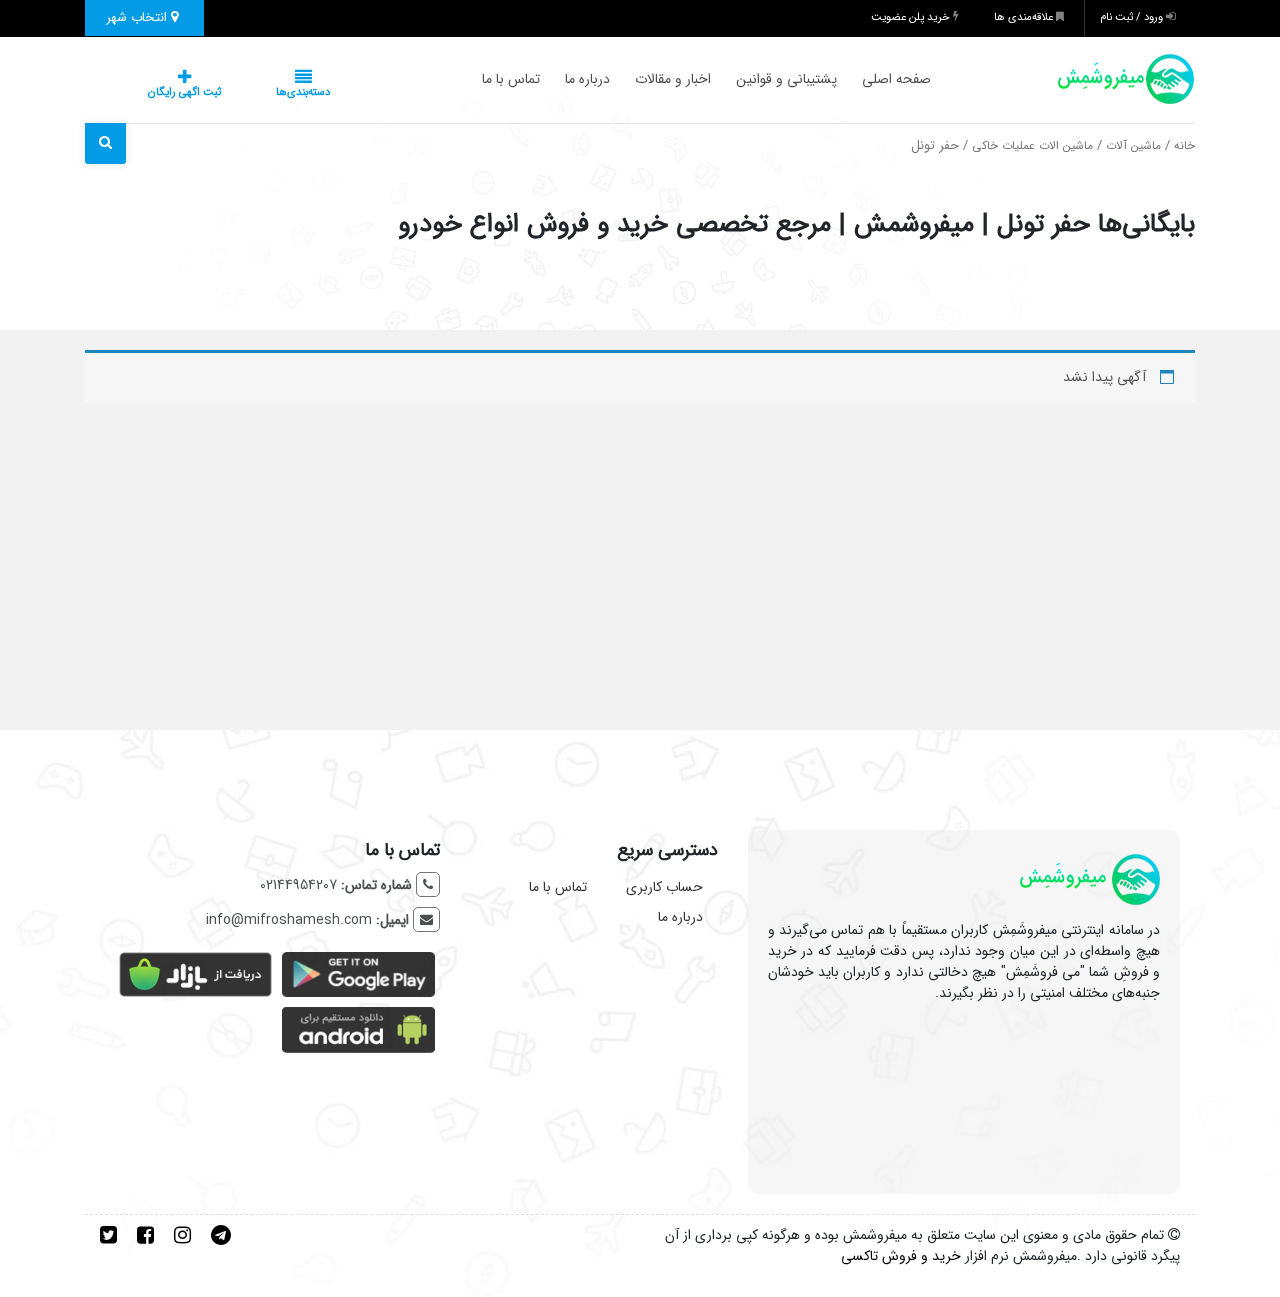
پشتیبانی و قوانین (746, 79)
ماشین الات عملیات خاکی (1032, 146)
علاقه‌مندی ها (1025, 17)
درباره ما (547, 79)
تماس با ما (471, 79)
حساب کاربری (664, 887)
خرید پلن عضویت (912, 17)
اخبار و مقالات (633, 79)
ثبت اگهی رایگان (164, 92)
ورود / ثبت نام (1133, 17)
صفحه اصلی (856, 79)
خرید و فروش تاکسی (901, 1256)
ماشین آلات (1133, 146)
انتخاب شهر (138, 17)
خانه (1184, 146)
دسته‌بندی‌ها (243, 92)
